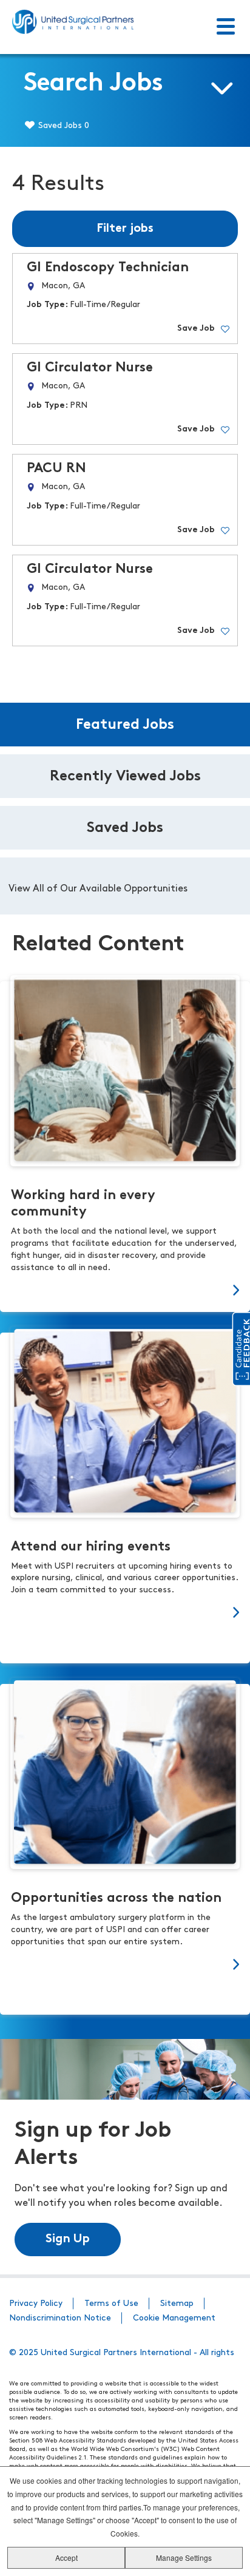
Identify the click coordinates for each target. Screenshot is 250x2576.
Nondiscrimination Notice (60, 2318)
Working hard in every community (83, 1204)
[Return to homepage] (73, 22)
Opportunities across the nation (116, 1898)
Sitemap (177, 2304)
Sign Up (68, 2239)
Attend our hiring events (91, 1547)
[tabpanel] (125, 886)
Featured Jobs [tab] (125, 725)
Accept (66, 2557)
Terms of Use (111, 2304)
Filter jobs (125, 229)
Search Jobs (93, 84)
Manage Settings (184, 2557)
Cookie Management (174, 2318)
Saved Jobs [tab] (125, 828)
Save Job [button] (196, 329)
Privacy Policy (36, 2304)
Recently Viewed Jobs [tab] (125, 777)
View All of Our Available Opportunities (98, 889)
